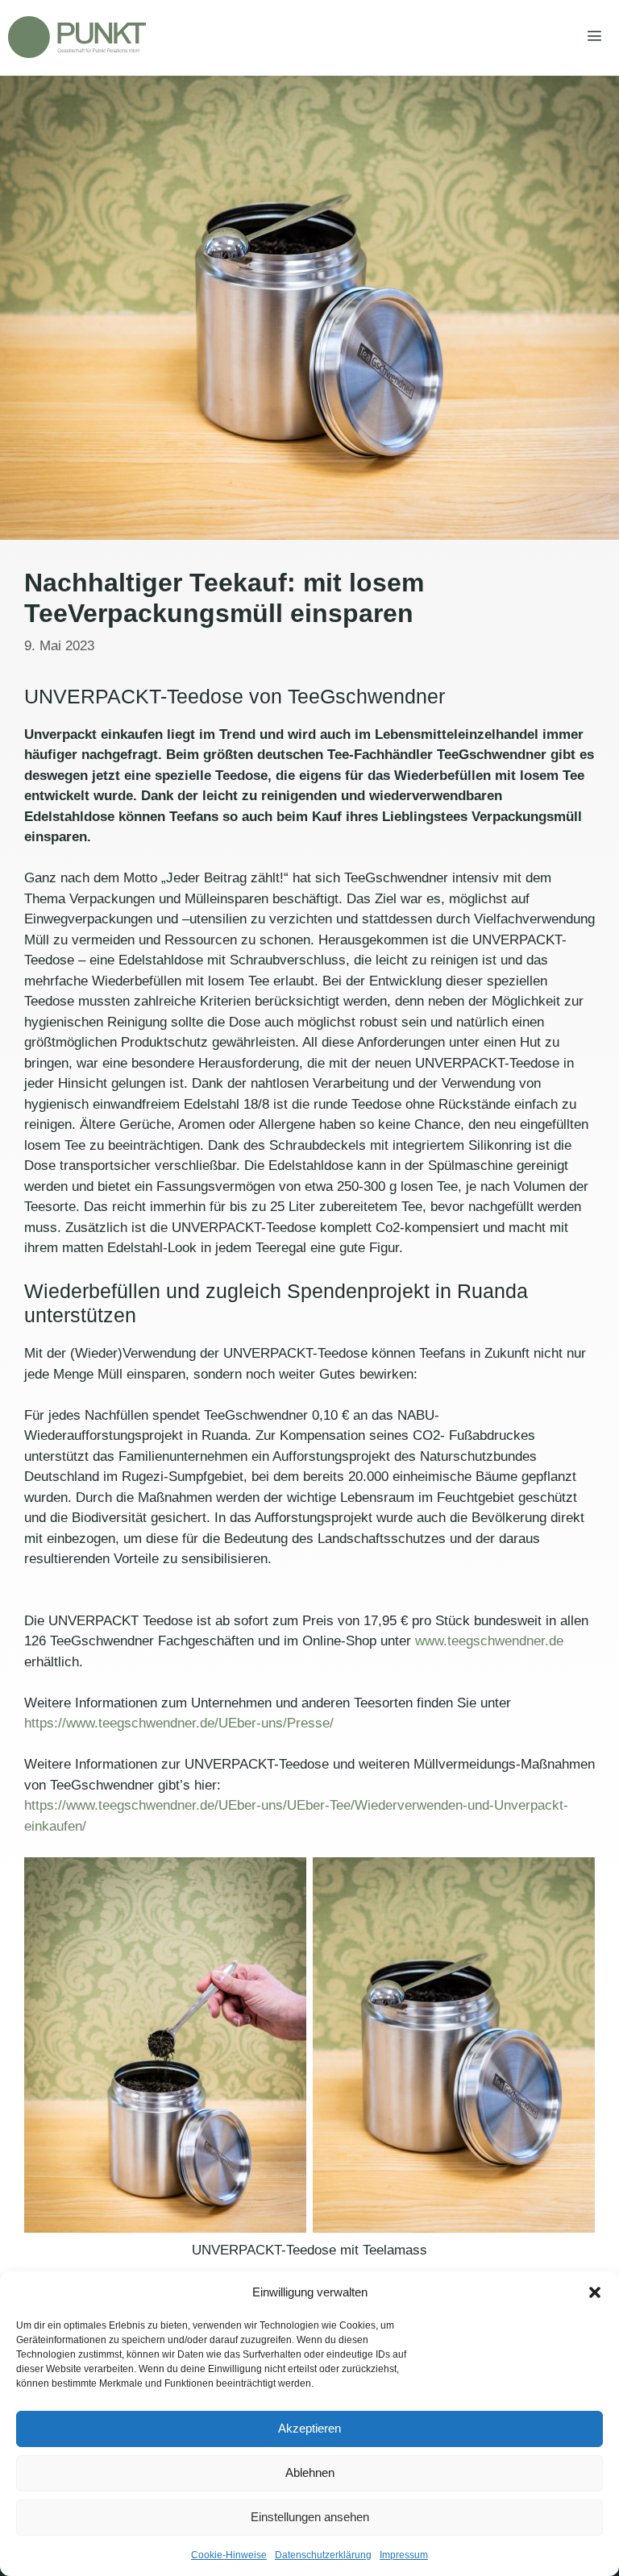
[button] (595, 2292)
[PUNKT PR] (77, 37)
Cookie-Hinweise (229, 2555)
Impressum (404, 2555)
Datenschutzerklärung (323, 2555)
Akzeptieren (309, 2428)
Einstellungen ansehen (310, 2517)
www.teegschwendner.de (489, 1641)
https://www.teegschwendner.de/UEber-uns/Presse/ (179, 1723)
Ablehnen (310, 2472)
